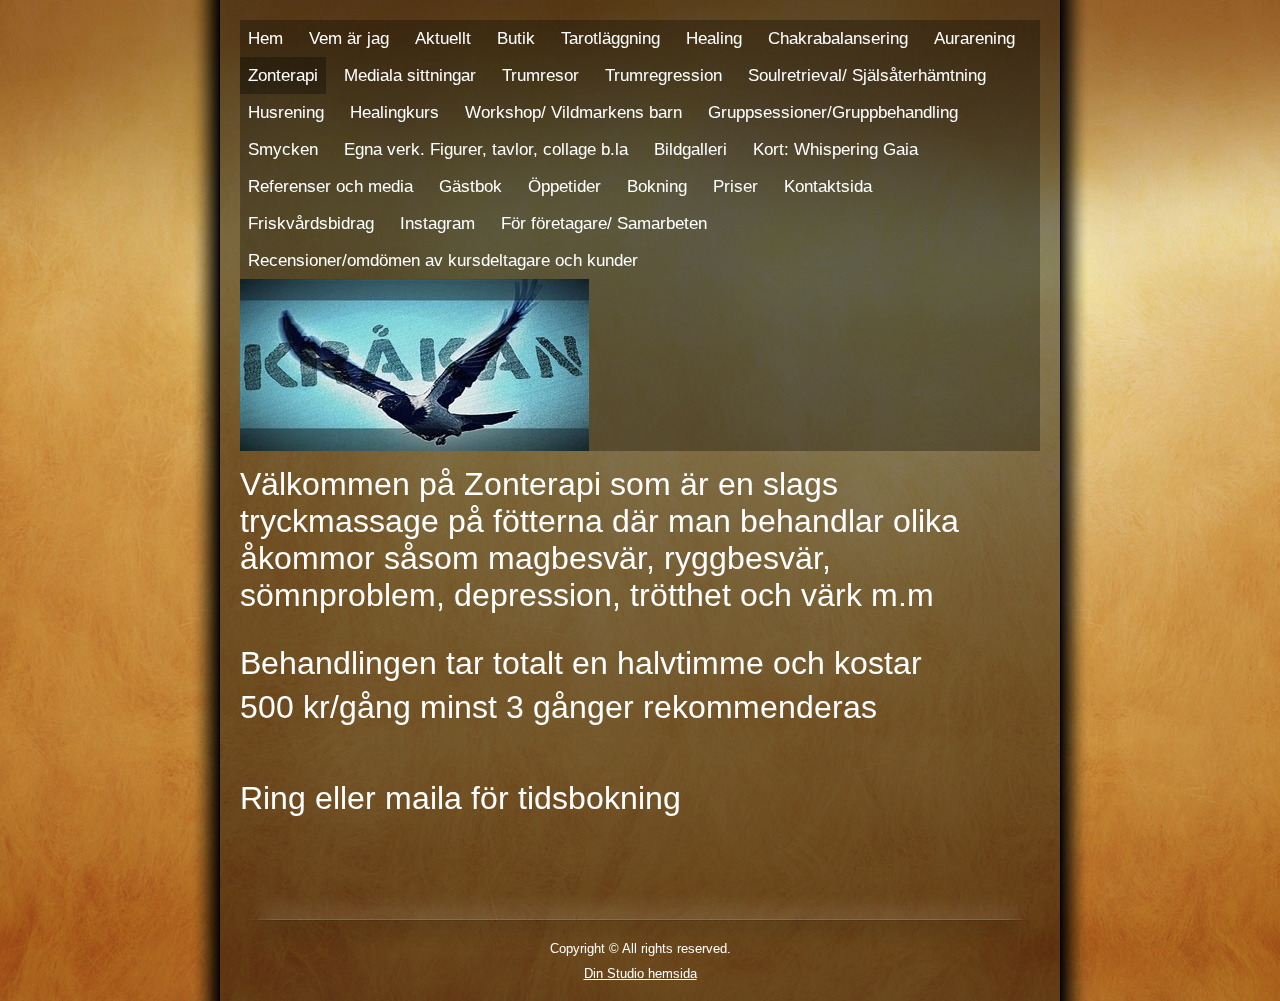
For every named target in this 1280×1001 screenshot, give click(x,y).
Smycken (283, 149)
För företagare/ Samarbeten (604, 223)
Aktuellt (443, 38)
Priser (735, 186)
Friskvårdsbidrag (311, 223)
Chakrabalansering (838, 38)
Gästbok (470, 186)
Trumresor (540, 75)
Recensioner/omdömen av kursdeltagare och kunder (443, 260)
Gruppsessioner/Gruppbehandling (833, 112)
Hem (265, 38)
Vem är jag (349, 38)
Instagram (437, 223)
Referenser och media (330, 186)
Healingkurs (394, 112)
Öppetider (564, 186)
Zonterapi (283, 75)
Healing (714, 38)
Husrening (286, 112)
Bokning (657, 186)
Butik (516, 38)
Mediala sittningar (410, 75)
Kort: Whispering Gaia (835, 149)
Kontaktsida (828, 186)
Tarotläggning (610, 38)
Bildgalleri (690, 149)
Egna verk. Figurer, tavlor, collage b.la (486, 149)
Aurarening (974, 38)
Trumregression (663, 75)
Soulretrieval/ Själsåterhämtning (867, 75)
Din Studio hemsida (640, 973)
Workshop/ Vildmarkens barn (573, 112)
